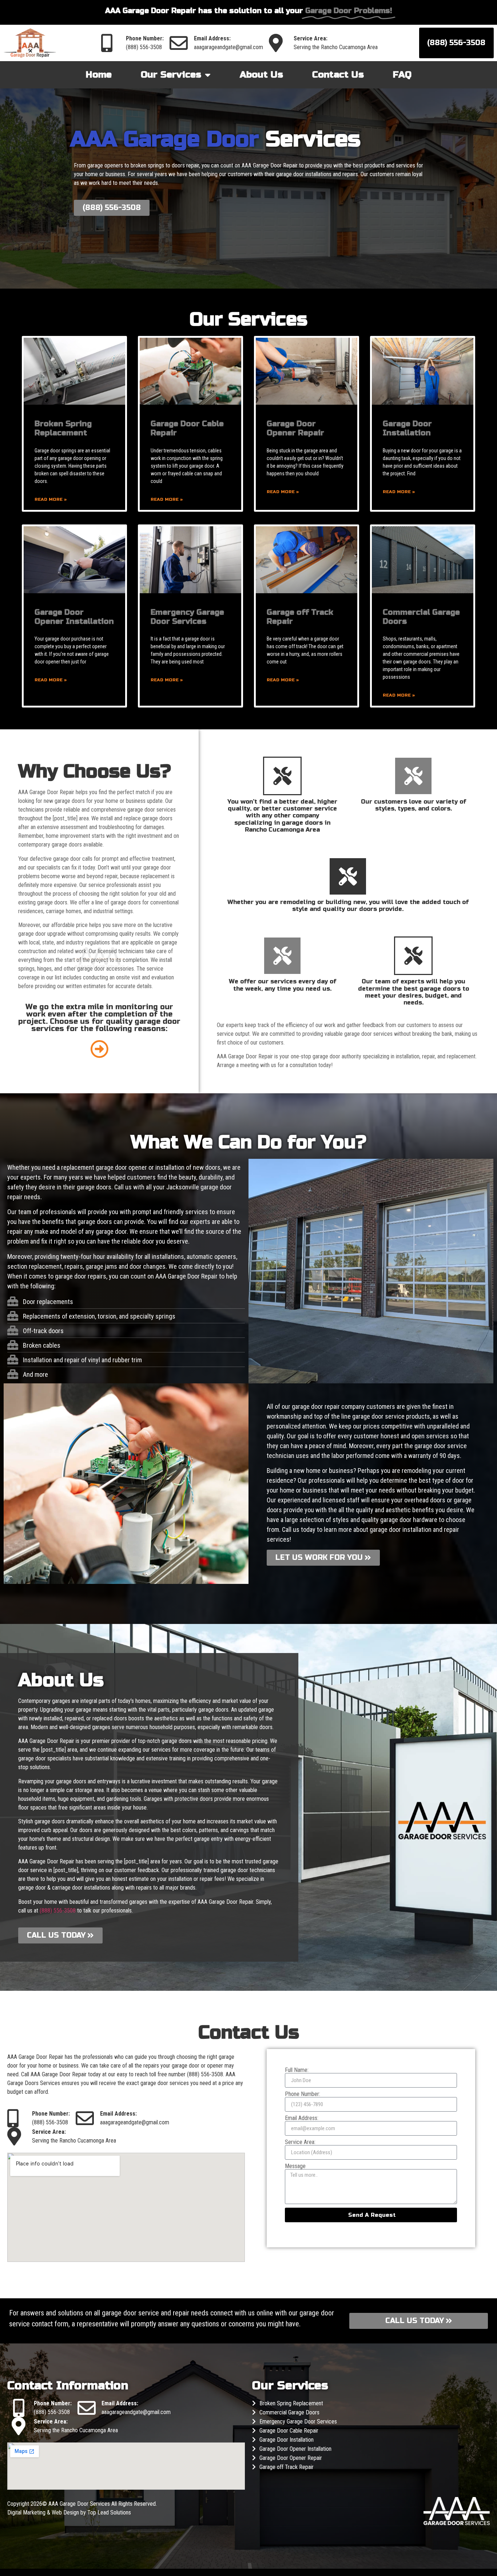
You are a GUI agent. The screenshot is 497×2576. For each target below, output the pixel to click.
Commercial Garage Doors (289, 2412)
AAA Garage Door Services (80, 2504)
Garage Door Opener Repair (295, 428)
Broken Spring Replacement (63, 428)
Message (295, 2166)
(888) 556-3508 (144, 47)
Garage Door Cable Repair (289, 2431)
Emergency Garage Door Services (187, 617)
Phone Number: (303, 2094)
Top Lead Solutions (109, 2512)
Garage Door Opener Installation (74, 617)
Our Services (171, 75)
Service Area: (300, 2142)
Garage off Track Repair (287, 2467)
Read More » (51, 499)
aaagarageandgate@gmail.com (228, 47)
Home (99, 75)
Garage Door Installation (407, 428)
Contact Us (338, 75)
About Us (261, 75)
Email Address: (302, 2118)
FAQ (402, 75)
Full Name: (297, 2070)
